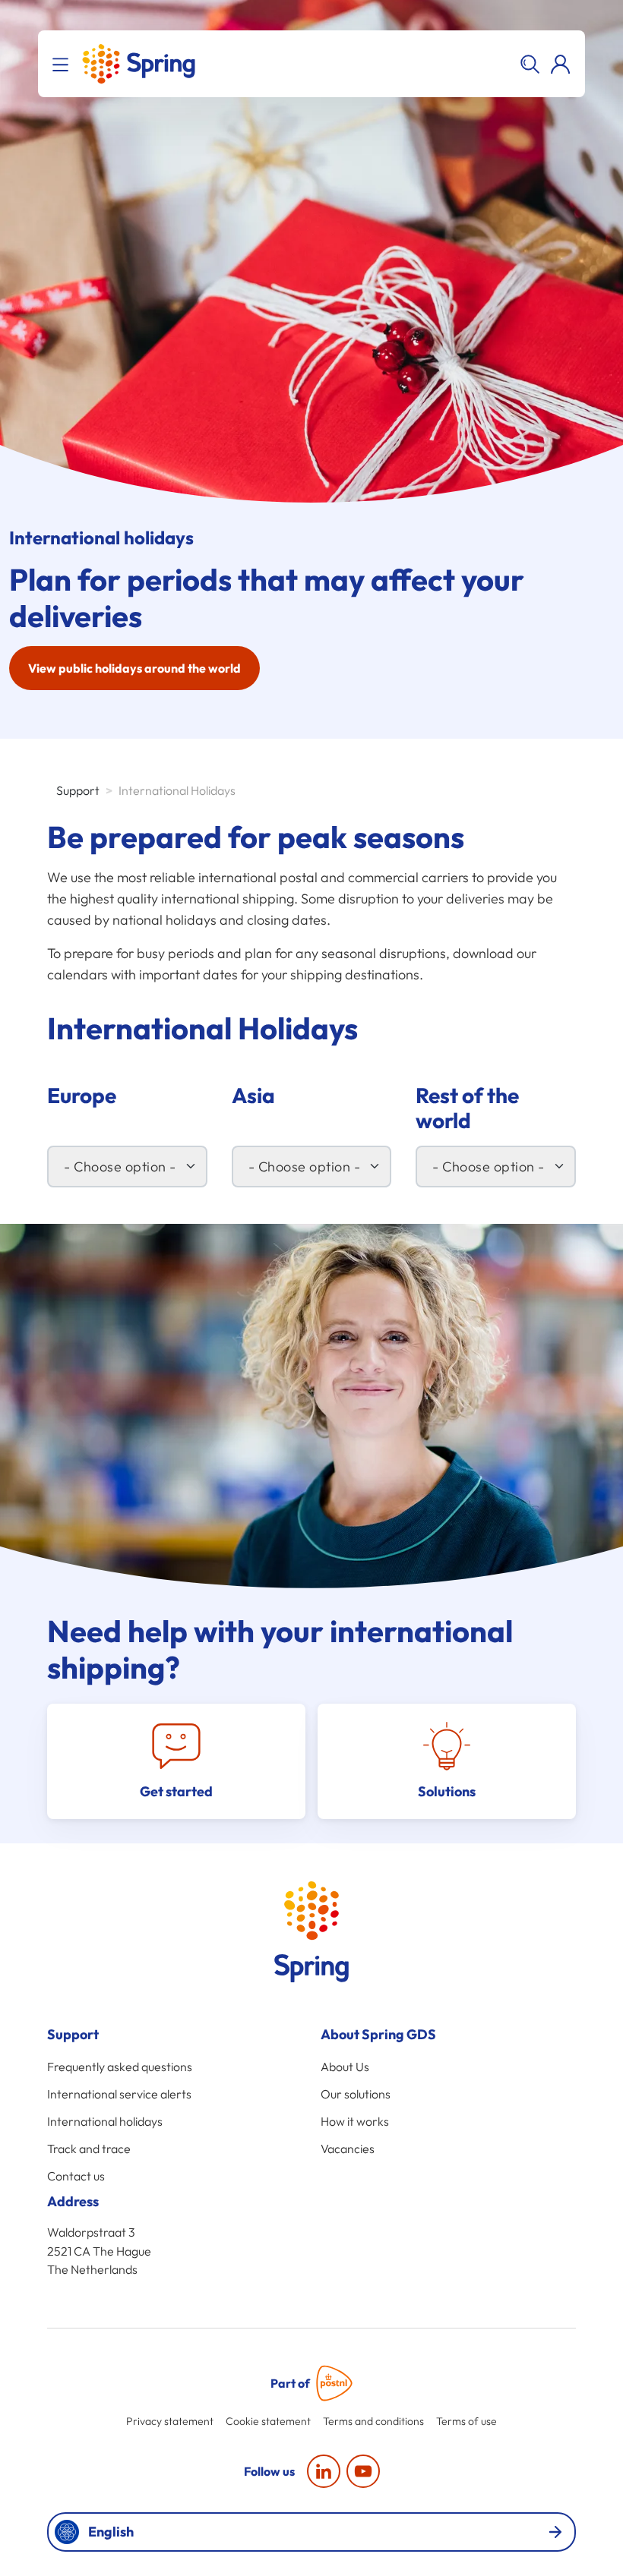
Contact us (76, 2176)
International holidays (105, 2121)
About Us (345, 2067)
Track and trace (89, 2149)
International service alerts (119, 2094)
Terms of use (466, 2421)
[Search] (530, 64)
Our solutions (356, 2094)
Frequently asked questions (120, 2067)
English (111, 2532)
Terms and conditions (373, 2421)
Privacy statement (170, 2421)
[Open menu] (63, 64)
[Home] (138, 64)
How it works (355, 2121)
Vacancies (348, 2149)
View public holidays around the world (134, 668)
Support (78, 790)
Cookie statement (268, 2421)
